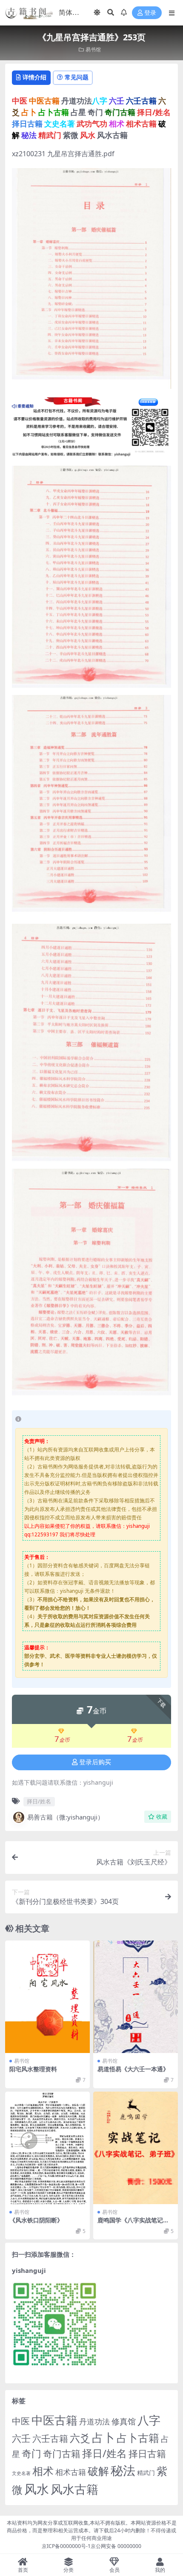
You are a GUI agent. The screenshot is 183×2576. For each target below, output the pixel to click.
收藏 (162, 1817)
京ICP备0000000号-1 (66, 2546)
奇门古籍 (62, 2454)
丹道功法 (94, 2421)
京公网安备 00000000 (116, 2546)
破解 (98, 2471)
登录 (150, 13)
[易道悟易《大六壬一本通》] (136, 1997)
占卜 (103, 2437)
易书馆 (93, 49)
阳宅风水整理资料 (33, 2069)
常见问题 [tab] (77, 77)
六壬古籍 (50, 2438)
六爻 (80, 2438)
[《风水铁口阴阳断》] (47, 2148)
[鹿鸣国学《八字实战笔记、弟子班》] (136, 2148)
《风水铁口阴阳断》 (36, 2220)
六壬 (21, 2438)
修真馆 (124, 2421)
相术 (43, 2471)
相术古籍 (71, 2472)
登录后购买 (95, 1762)
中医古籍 (54, 2420)
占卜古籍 (138, 2438)
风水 (37, 2489)
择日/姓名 (39, 1801)
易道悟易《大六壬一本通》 (133, 2069)
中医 (21, 2421)
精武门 (146, 2473)
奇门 (31, 2453)
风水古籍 (74, 2489)
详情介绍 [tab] (34, 77)
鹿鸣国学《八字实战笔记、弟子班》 (133, 2224)
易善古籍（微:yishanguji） (66, 1817)
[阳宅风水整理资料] (47, 1997)
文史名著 (21, 2473)
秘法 (123, 2470)
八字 (149, 2420)
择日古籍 (147, 2454)
